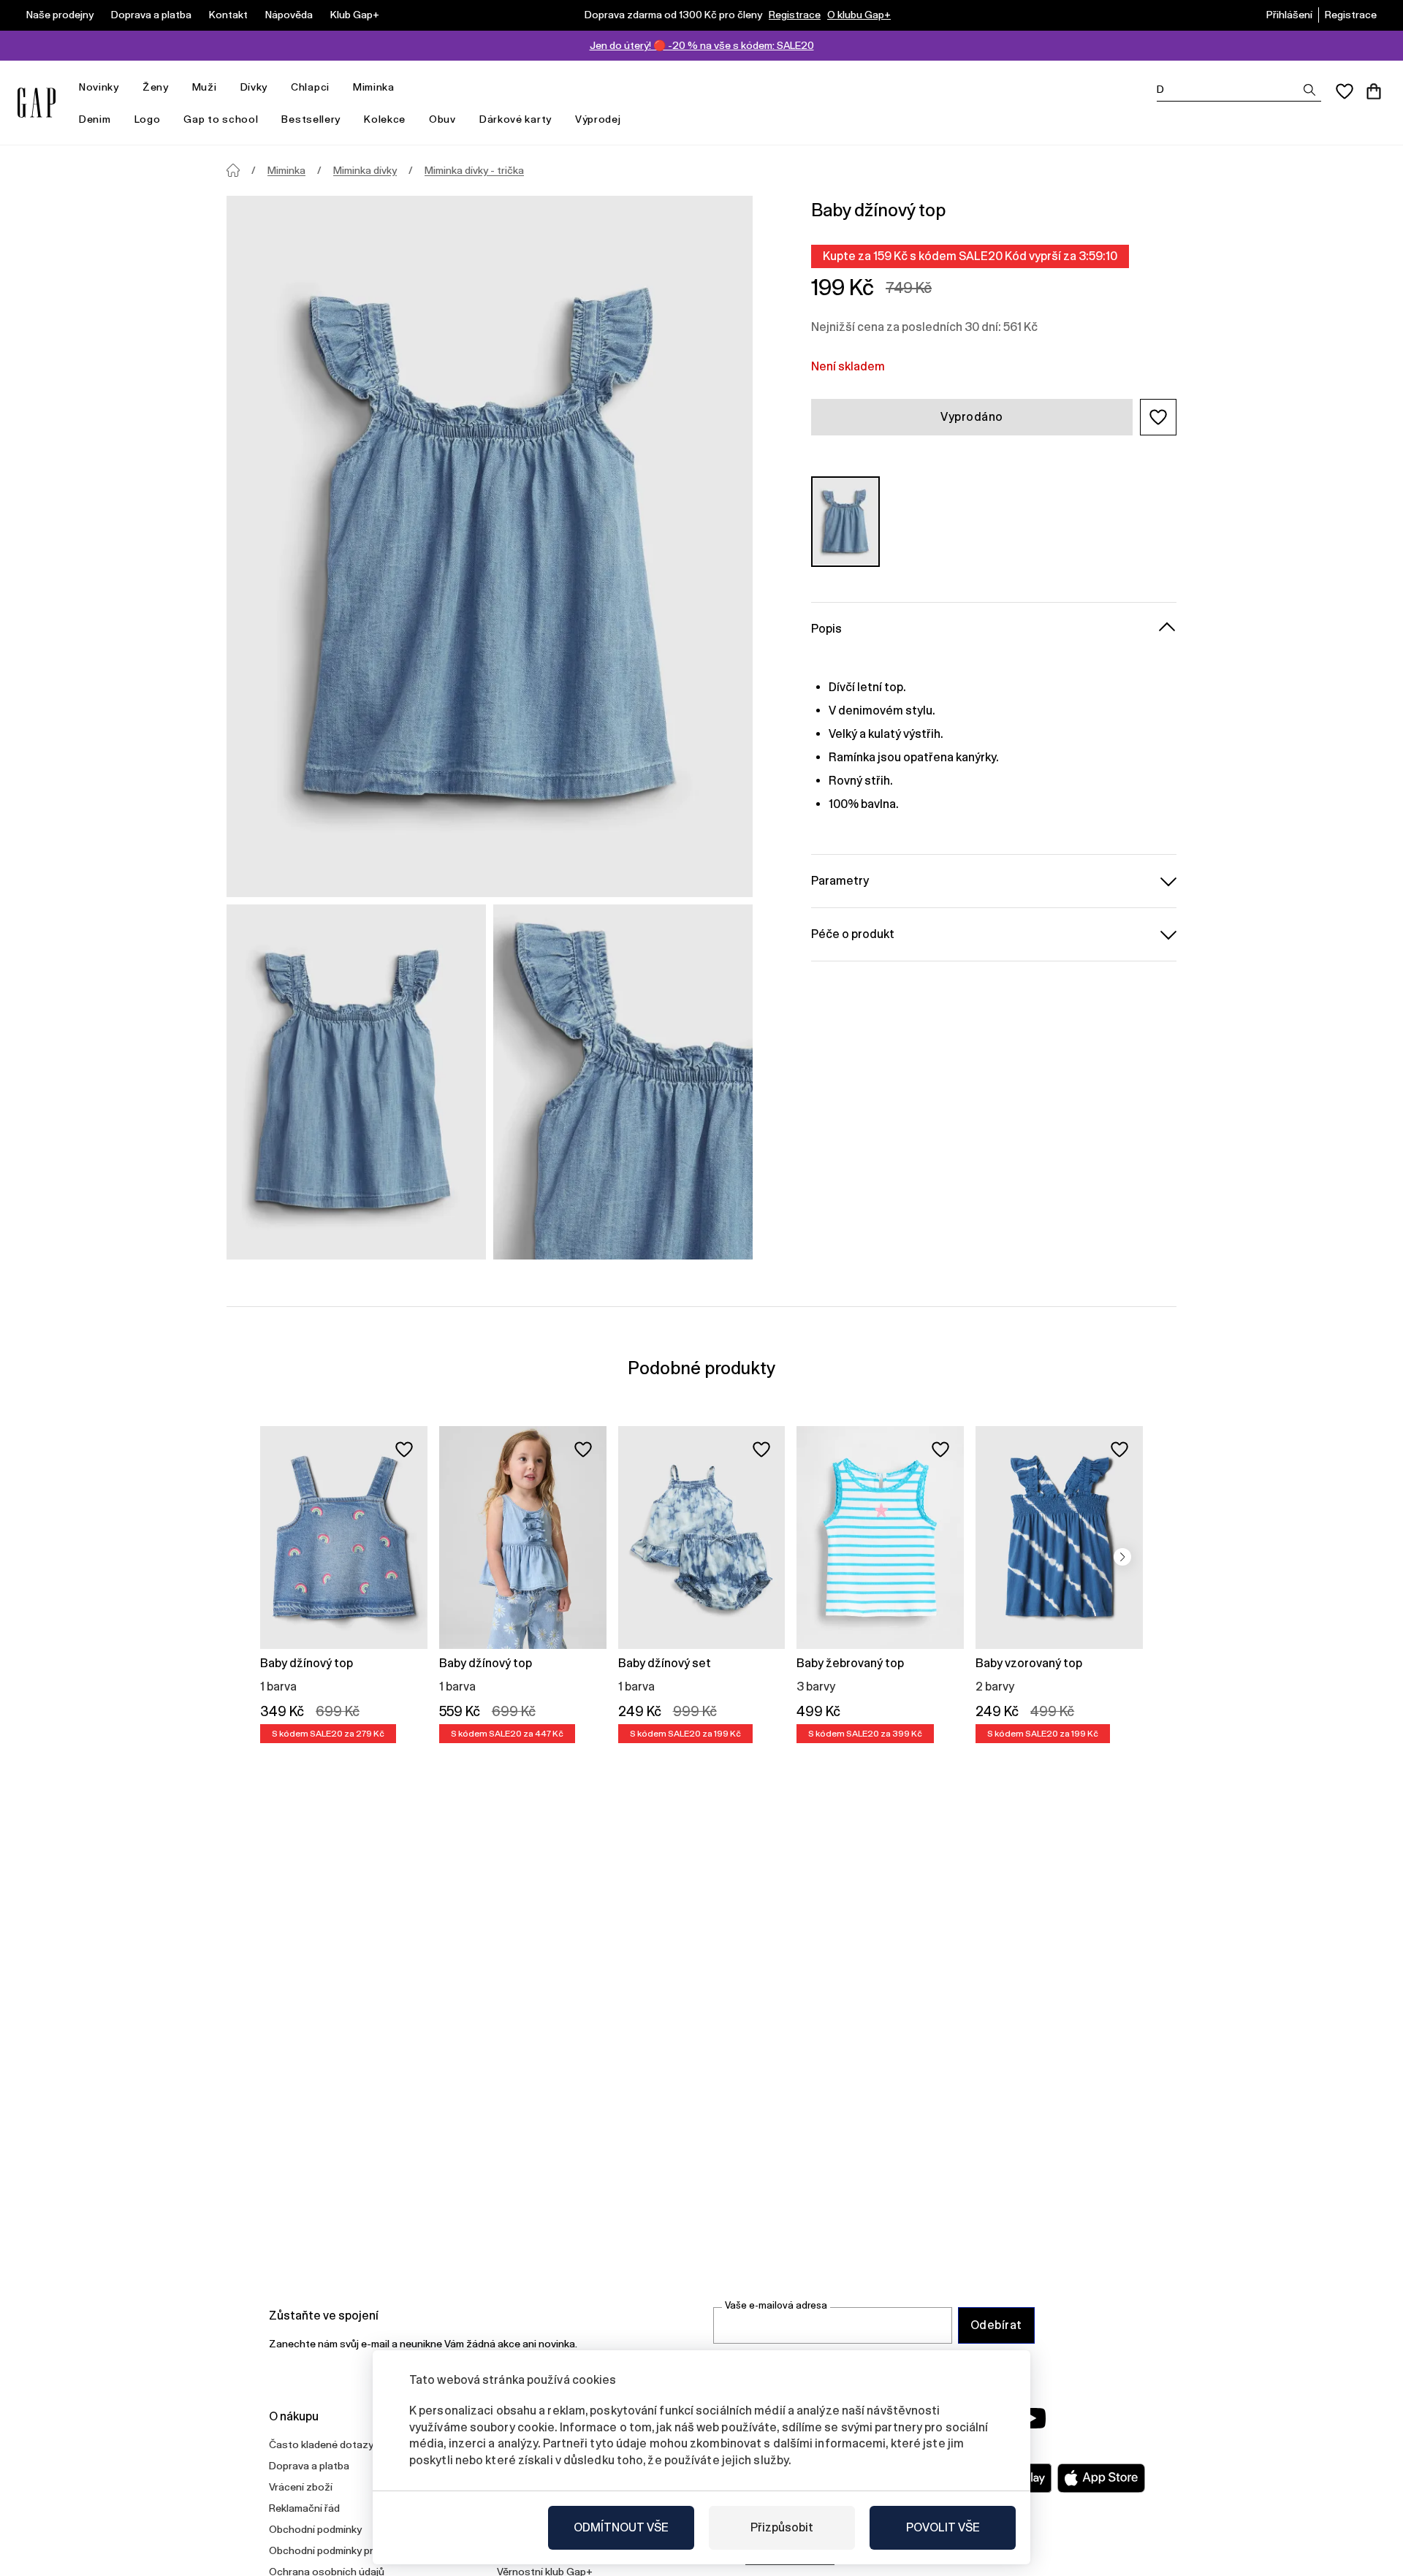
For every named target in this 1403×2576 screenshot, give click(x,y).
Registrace (795, 15)
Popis (826, 628)
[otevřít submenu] (126, 87)
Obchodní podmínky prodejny (337, 2550)
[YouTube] (1032, 2418)
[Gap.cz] (37, 103)
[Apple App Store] (1101, 2478)
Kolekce (385, 119)
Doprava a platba (151, 15)
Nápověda (289, 15)
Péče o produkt (853, 933)
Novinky (99, 87)
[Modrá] (845, 521)
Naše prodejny (60, 15)
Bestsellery (311, 119)
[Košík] (1374, 91)
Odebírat (996, 2325)
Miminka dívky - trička (474, 170)
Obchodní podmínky (315, 2529)
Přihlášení (1289, 15)
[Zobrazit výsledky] (1309, 90)
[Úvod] (233, 170)
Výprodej (598, 119)
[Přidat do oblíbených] (404, 1449)
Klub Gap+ (355, 15)
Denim (95, 119)
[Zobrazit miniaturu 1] (356, 1082)
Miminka (374, 87)
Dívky (254, 87)
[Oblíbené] (1345, 91)
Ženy (156, 87)
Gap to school (221, 119)
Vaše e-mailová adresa (776, 2305)
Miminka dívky (365, 170)
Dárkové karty (516, 119)
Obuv (442, 119)
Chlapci (310, 87)
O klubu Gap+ (859, 15)
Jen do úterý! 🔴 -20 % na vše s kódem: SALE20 (702, 45)
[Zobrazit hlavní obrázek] (490, 546)
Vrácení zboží (301, 2487)
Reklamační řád (304, 2508)
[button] (1158, 417)
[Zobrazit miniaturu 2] (623, 1082)
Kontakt (228, 15)
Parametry (840, 880)
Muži (205, 87)
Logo (148, 119)
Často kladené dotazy (321, 2444)
